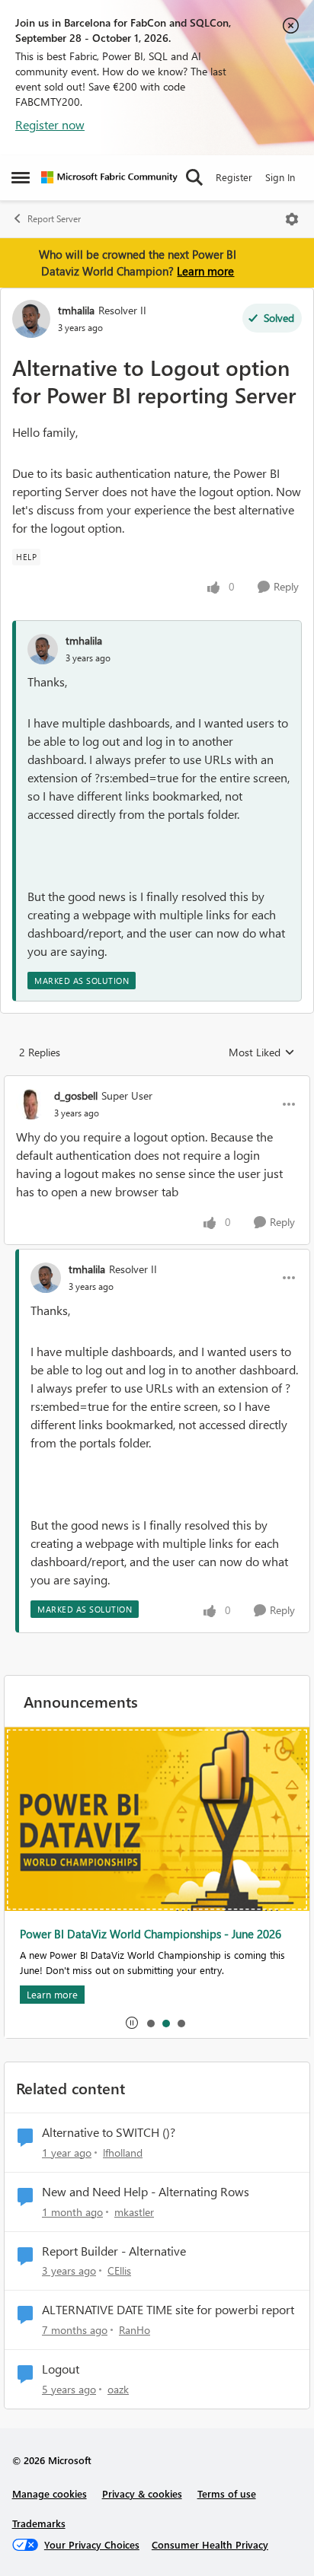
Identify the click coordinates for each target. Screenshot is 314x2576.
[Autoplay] (132, 2023)
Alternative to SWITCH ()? (109, 2132)
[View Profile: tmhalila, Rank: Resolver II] (31, 319)
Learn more (205, 271)
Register (234, 177)
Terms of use (227, 2493)
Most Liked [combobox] (262, 1052)
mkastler (134, 2212)
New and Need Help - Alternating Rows (146, 2192)
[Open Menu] (292, 219)
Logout (61, 2369)
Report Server (54, 219)
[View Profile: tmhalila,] (43, 649)
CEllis (119, 2270)
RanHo (135, 2330)
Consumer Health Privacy (210, 2544)
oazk (118, 2389)
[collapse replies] (157, 1083)
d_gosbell (76, 1095)
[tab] (150, 2023)
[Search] (194, 177)
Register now (50, 124)
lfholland (123, 2153)
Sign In (280, 177)
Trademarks (39, 2523)
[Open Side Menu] (21, 177)
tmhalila (76, 310)
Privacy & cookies (142, 2493)
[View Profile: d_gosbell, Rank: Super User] (31, 1104)
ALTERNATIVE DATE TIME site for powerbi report (168, 2310)
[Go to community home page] (109, 177)
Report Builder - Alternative (114, 2251)
